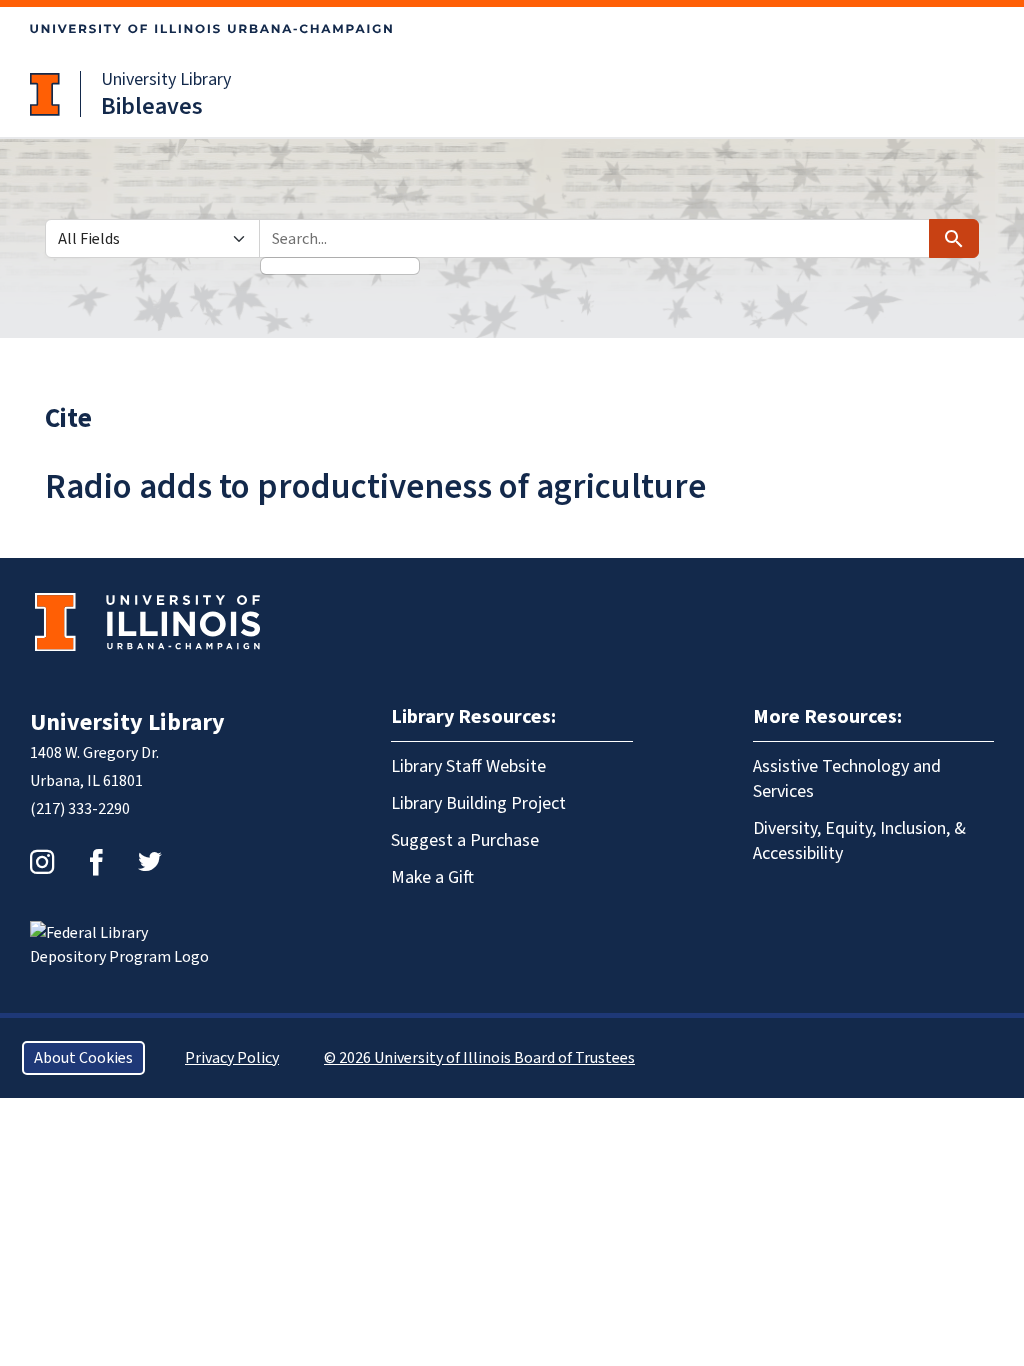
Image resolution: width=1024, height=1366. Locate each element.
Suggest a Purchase (465, 840)
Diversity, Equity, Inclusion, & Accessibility (859, 841)
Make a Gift (432, 877)
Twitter (150, 862)
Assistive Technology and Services (847, 779)
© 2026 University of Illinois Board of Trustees (479, 1058)
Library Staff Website (468, 766)
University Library (166, 79)
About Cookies (83, 1058)
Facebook (96, 862)
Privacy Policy (232, 1058)
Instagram (42, 862)
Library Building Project (478, 803)
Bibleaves (152, 106)
